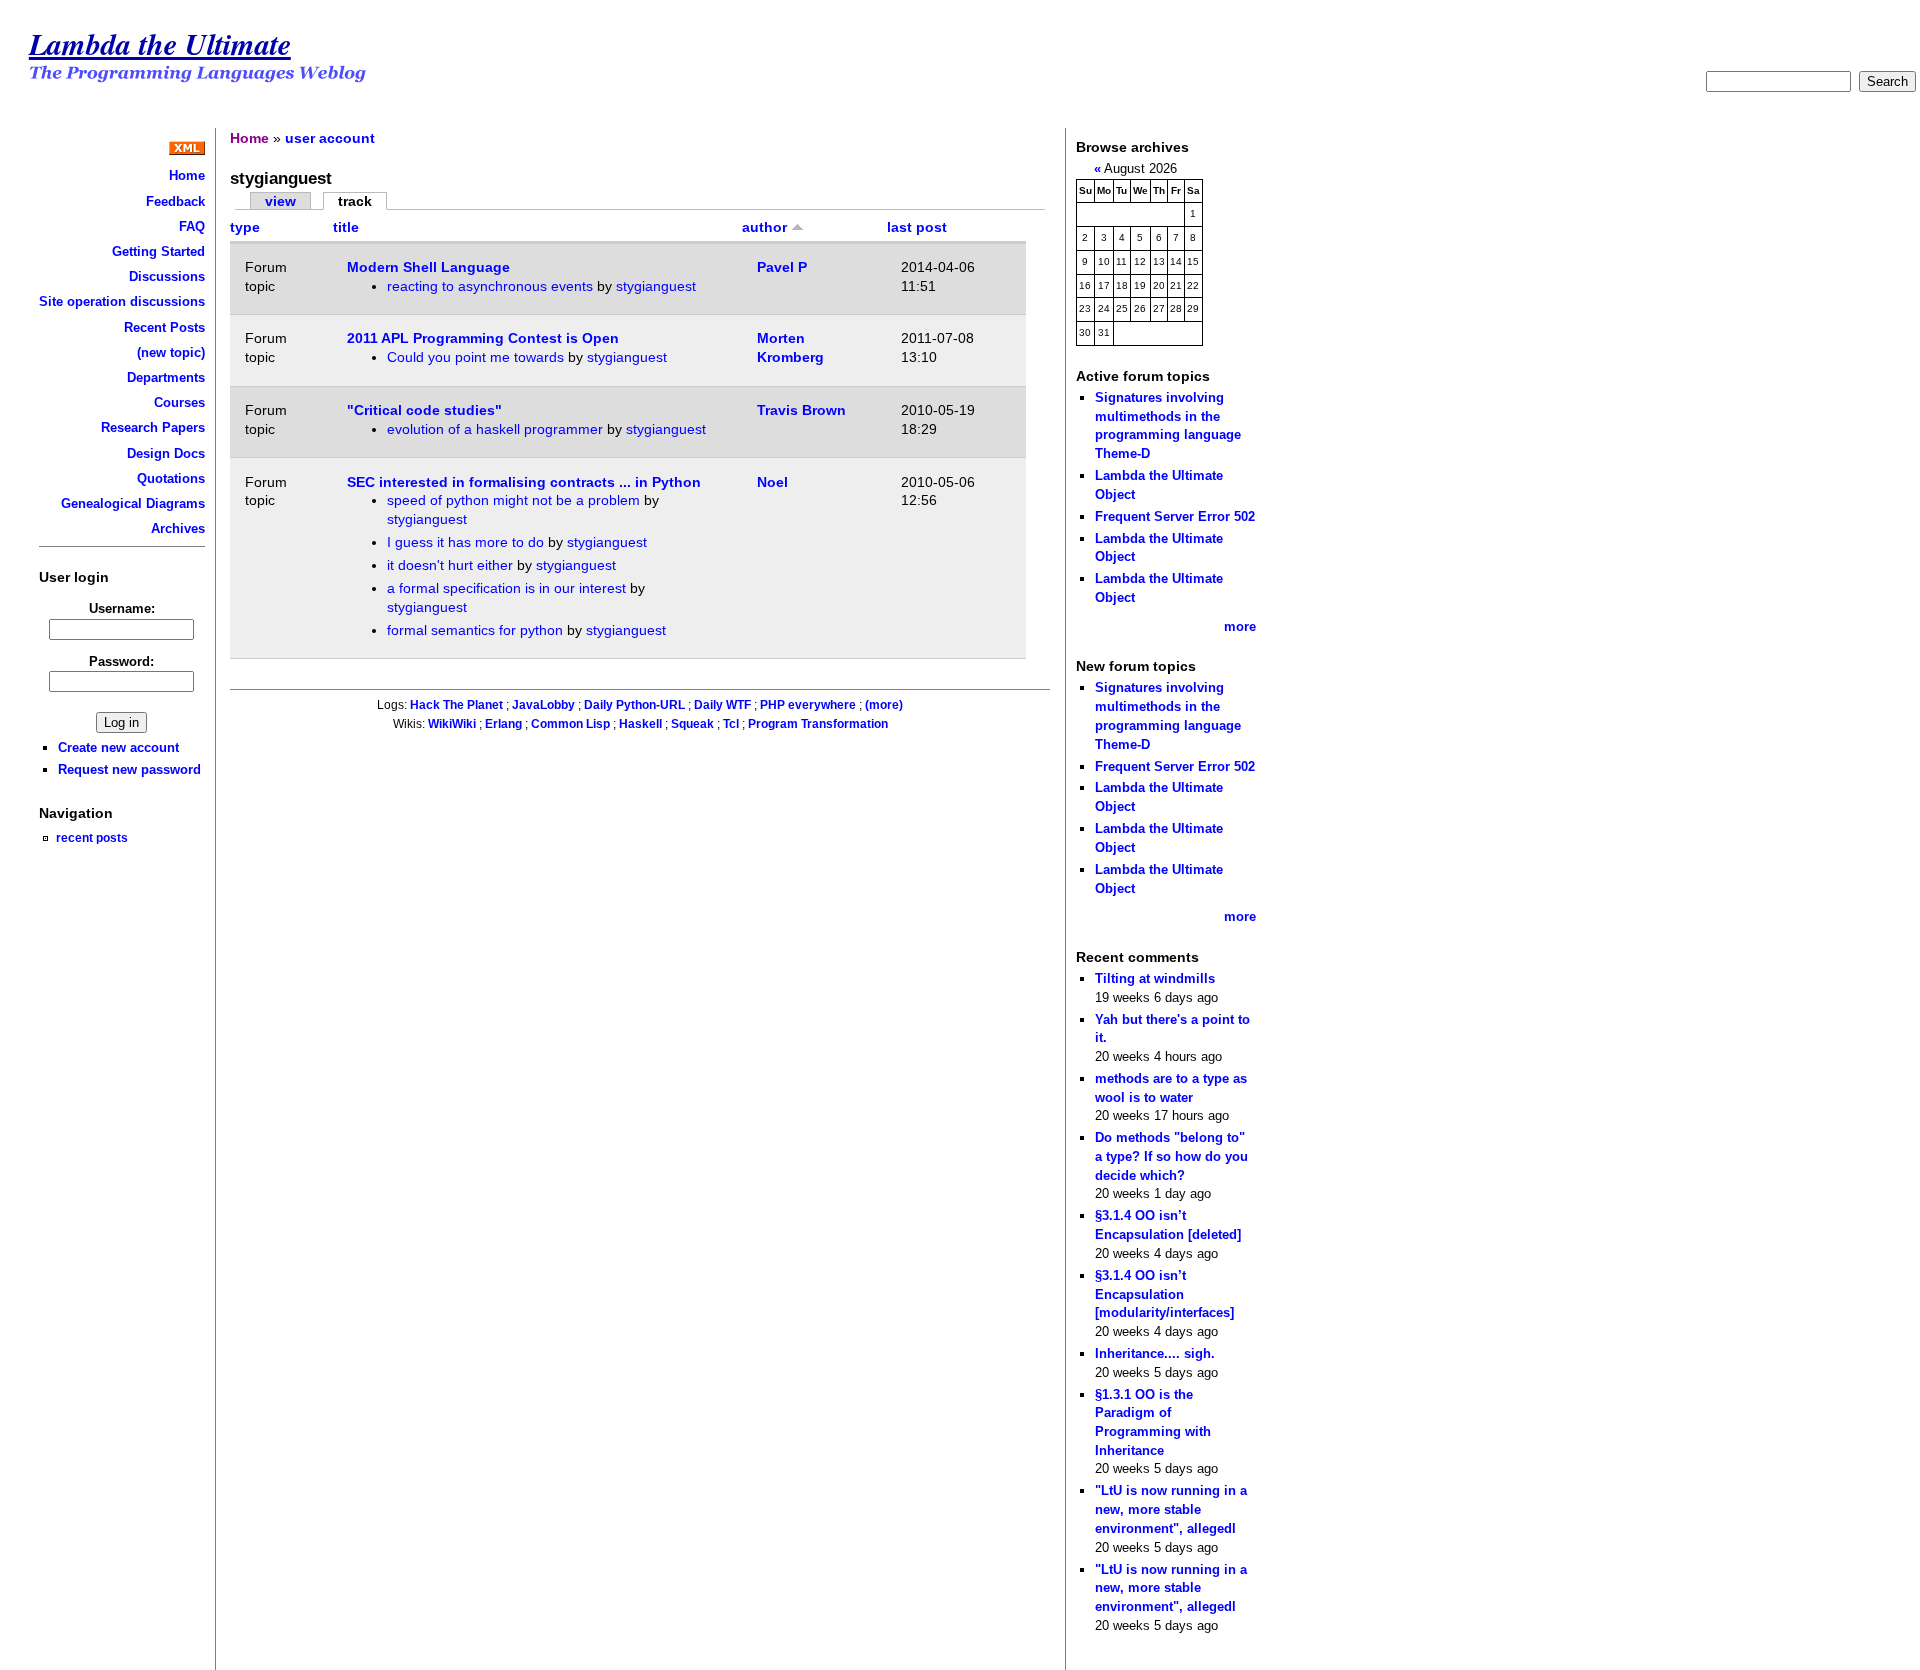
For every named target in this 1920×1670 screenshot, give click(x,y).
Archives (178, 528)
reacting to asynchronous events (490, 286)
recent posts (92, 837)
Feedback (175, 201)
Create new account (118, 747)
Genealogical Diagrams (133, 503)
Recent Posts (164, 327)
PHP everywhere (808, 705)
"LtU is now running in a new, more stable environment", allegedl (1171, 1509)
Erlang (503, 724)
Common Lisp (570, 724)
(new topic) (171, 352)
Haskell (640, 724)
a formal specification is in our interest (506, 588)
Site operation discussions (122, 301)
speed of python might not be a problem (513, 500)
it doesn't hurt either (450, 565)
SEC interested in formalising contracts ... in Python (524, 482)
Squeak (692, 724)
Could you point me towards (475, 357)
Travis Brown (801, 410)
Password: (121, 661)
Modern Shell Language (428, 267)
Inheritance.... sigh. (1155, 1353)
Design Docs (166, 453)
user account (330, 138)
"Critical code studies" (424, 410)
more (1240, 626)
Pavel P (782, 267)
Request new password (129, 769)
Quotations (171, 478)
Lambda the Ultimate (160, 43)
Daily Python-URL (634, 705)
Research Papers (153, 427)
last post (917, 227)
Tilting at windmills (1155, 978)
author (766, 227)
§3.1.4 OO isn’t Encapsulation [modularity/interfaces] (1164, 1294)
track (355, 201)
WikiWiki (452, 724)
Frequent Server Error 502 (1175, 516)
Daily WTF (722, 705)
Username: (122, 608)
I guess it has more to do (465, 542)
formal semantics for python (475, 630)
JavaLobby (543, 705)
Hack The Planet (456, 705)
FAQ (192, 226)
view (280, 201)
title (346, 227)
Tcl (731, 724)
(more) (884, 705)
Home (187, 175)
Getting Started (158, 251)
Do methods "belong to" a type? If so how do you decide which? (1171, 1156)
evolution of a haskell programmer (495, 429)
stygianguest (656, 286)
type (245, 227)
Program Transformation (818, 724)
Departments (166, 377)
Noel (772, 482)
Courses (179, 402)
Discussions (167, 276)
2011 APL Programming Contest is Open (483, 338)
